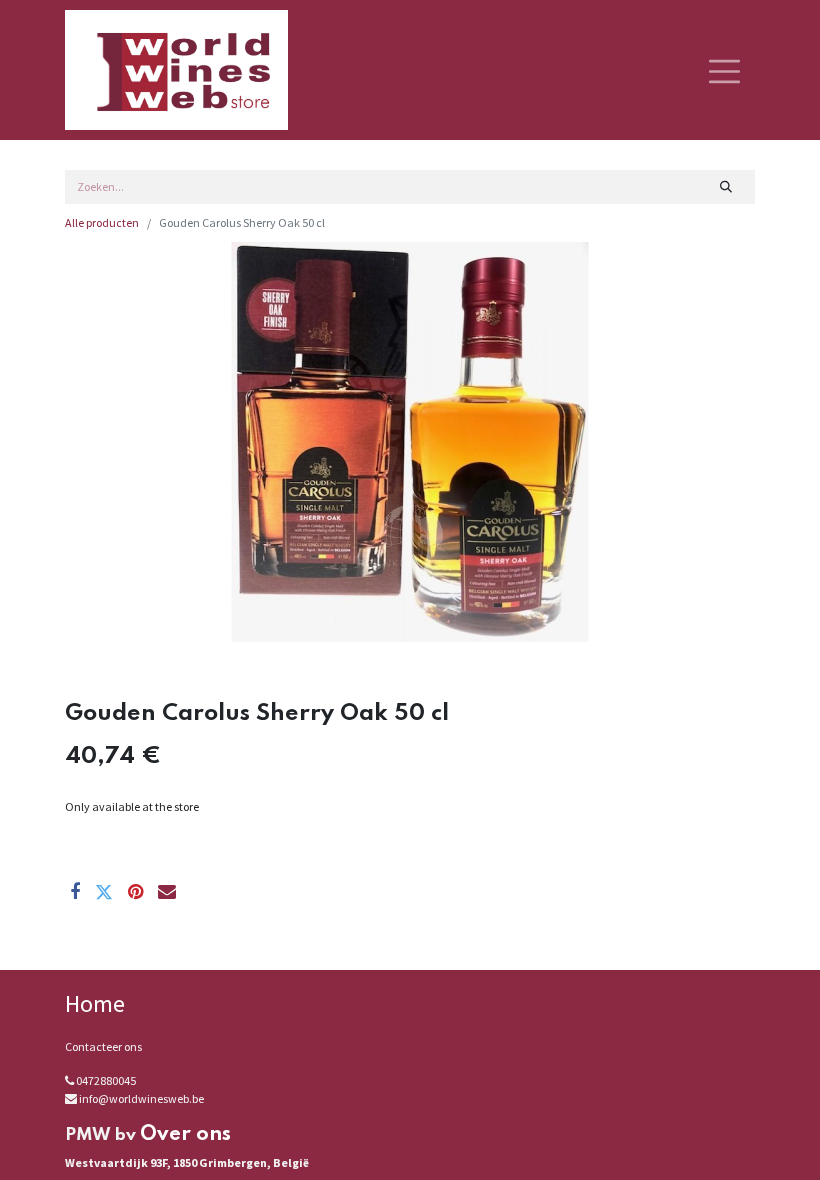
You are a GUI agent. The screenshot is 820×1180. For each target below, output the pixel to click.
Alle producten (102, 222)
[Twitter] (104, 892)
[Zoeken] (726, 187)
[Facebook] (75, 892)
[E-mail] (167, 892)
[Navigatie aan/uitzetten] (724, 70)
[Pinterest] (135, 892)
